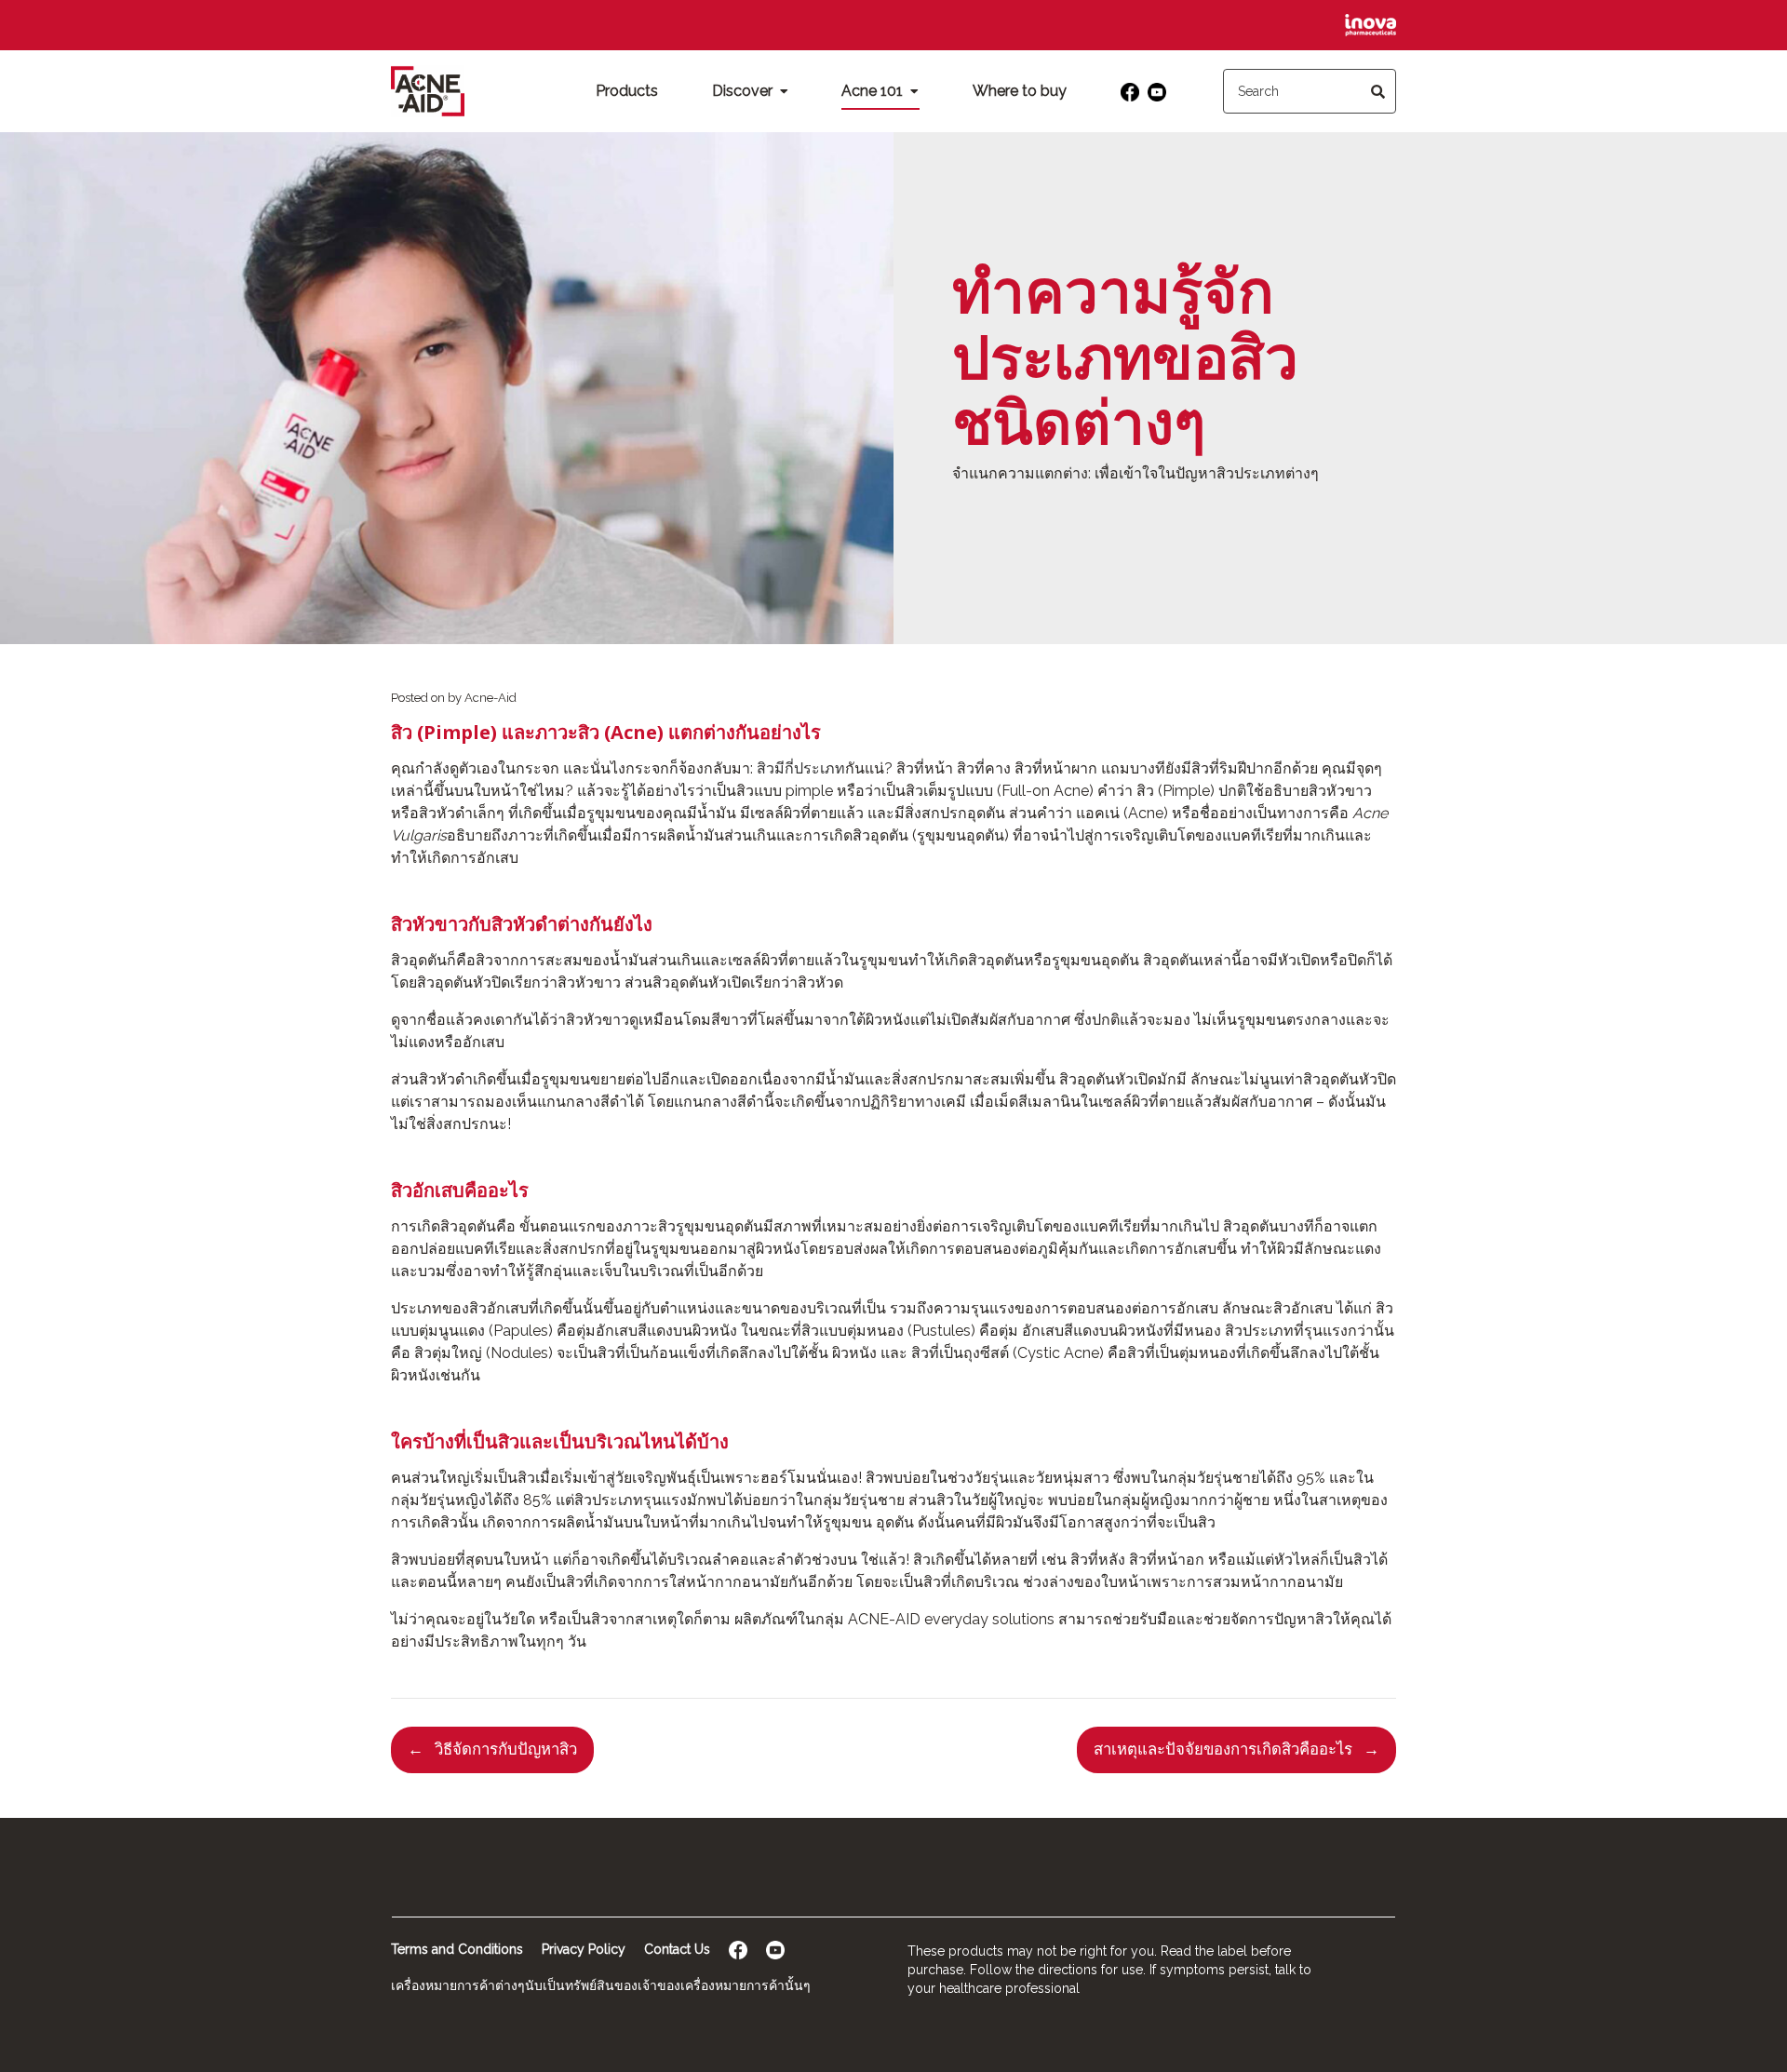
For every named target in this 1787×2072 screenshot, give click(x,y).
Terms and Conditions (457, 1949)
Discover (744, 91)
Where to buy (1020, 91)
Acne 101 (874, 91)
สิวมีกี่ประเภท (801, 768)
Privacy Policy (584, 1949)
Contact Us (677, 1949)
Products (627, 91)
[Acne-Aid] (428, 91)
